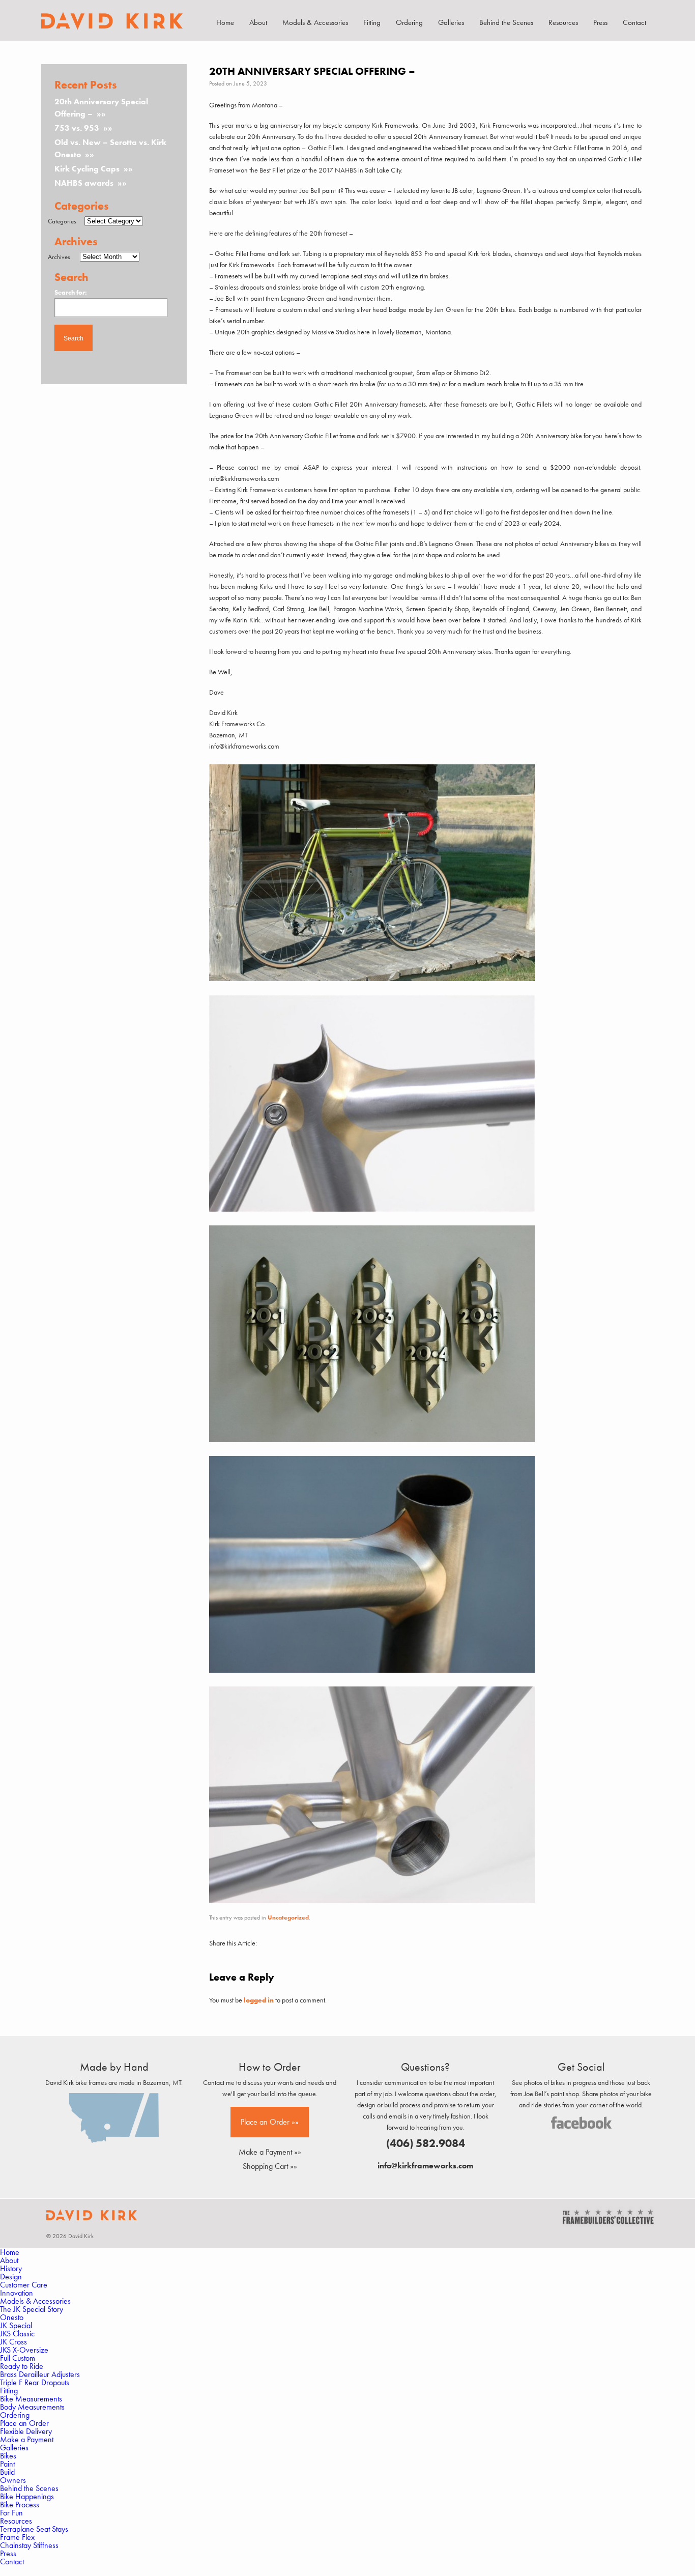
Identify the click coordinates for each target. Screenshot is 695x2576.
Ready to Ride (22, 2366)
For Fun (11, 2513)
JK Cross (13, 2342)
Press (600, 22)
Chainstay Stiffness (29, 2545)
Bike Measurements (31, 2399)
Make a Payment (27, 2439)
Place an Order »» (270, 2122)
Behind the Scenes (506, 22)
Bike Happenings (27, 2496)
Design (11, 2277)
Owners (13, 2480)
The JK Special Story (32, 2309)
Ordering (409, 22)
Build (7, 2472)
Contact (634, 22)
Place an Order (24, 2423)
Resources (563, 22)
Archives (59, 257)
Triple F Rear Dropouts (35, 2382)
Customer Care (24, 2285)
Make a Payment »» (270, 2152)
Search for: (71, 292)
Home (225, 22)
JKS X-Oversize (24, 2350)
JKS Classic (17, 2334)
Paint (7, 2464)
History (11, 2268)
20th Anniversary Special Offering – (101, 108)
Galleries (451, 22)
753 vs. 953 (77, 128)
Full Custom (18, 2358)
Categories (62, 221)
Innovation (17, 2293)
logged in (259, 2000)
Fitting (372, 22)
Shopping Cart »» (270, 2166)
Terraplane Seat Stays (34, 2529)
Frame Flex (17, 2537)
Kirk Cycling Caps (87, 169)
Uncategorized (288, 1917)
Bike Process (20, 2505)
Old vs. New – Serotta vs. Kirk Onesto (110, 148)
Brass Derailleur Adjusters (40, 2374)
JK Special (16, 2325)
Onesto (12, 2317)
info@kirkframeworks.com (425, 2166)
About (258, 22)
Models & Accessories (315, 22)
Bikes (8, 2456)
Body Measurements (32, 2407)
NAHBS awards (84, 183)
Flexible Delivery (26, 2431)
